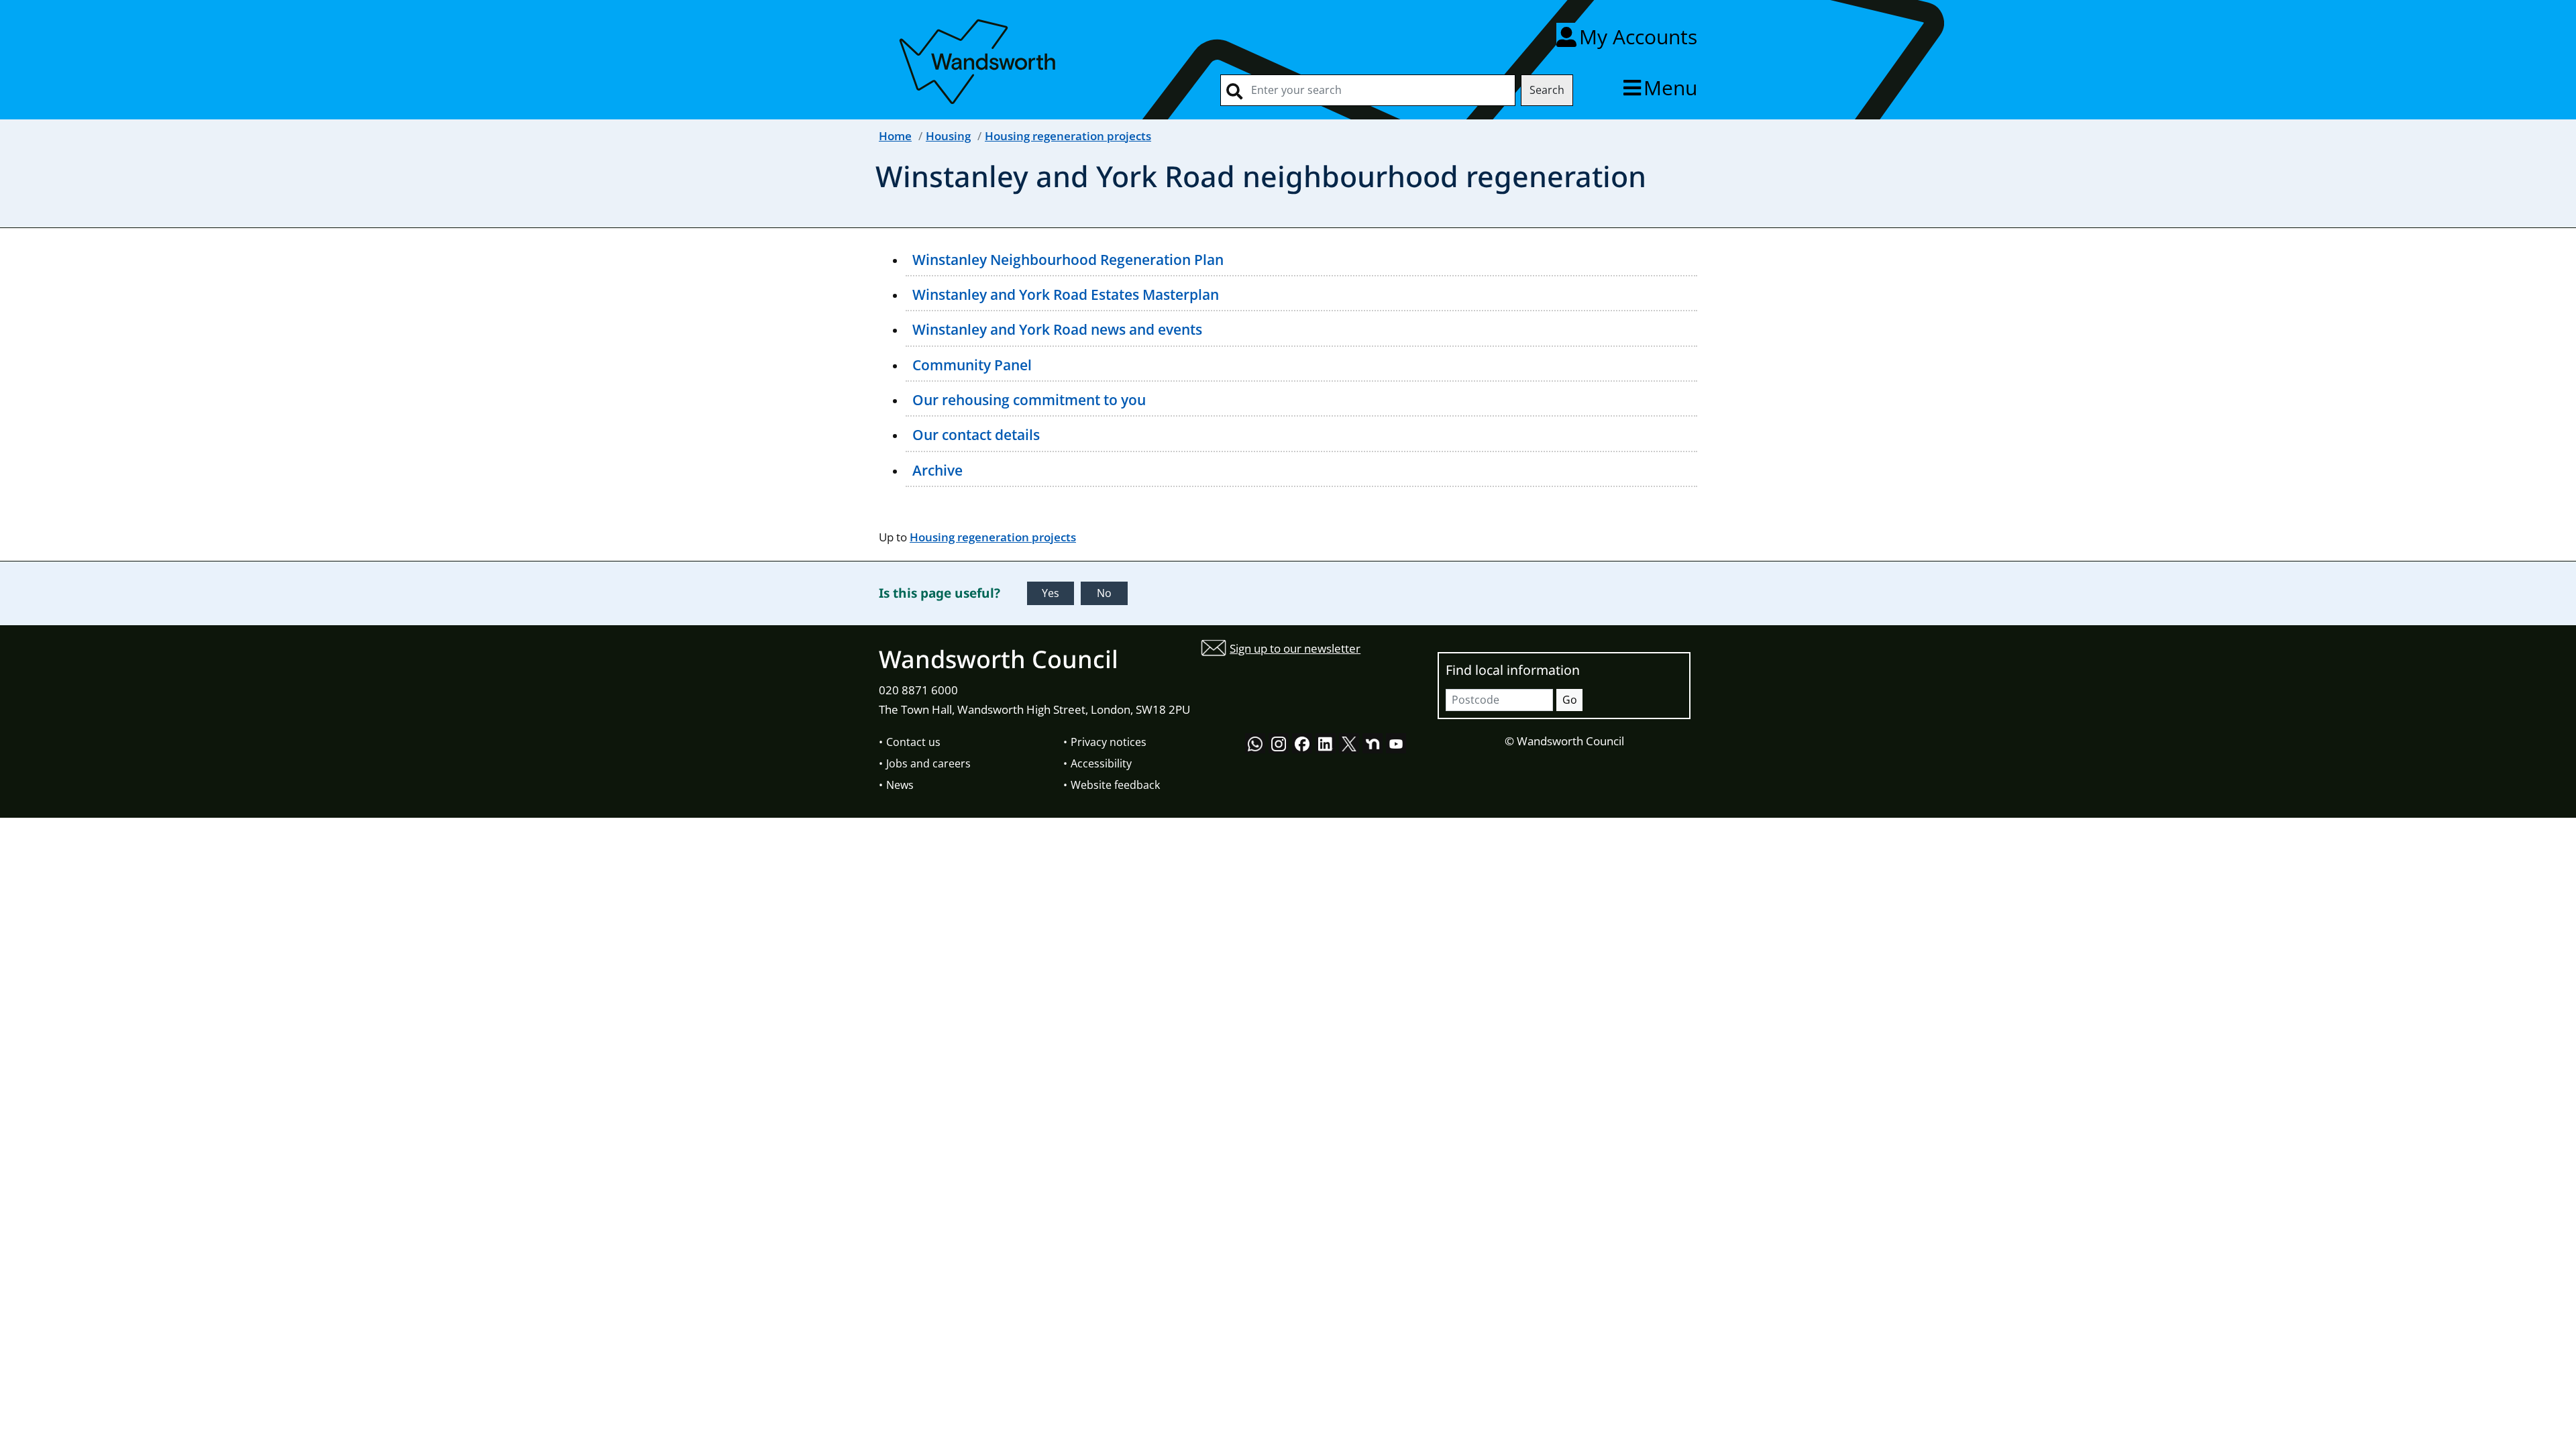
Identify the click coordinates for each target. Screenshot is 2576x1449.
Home (895, 136)
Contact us (913, 742)
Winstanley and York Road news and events (1057, 329)
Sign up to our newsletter (1295, 648)
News (900, 785)
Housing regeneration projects (1068, 136)
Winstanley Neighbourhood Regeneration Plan (1068, 260)
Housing (948, 136)
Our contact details (976, 435)
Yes (1051, 593)
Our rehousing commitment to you (1029, 400)
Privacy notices (1109, 742)
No (1104, 593)
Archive (937, 470)
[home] (979, 59)
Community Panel (972, 365)
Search (1547, 90)
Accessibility (1101, 763)
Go (1570, 700)
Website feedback (1115, 785)
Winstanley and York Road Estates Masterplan (1066, 294)
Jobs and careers (928, 763)
